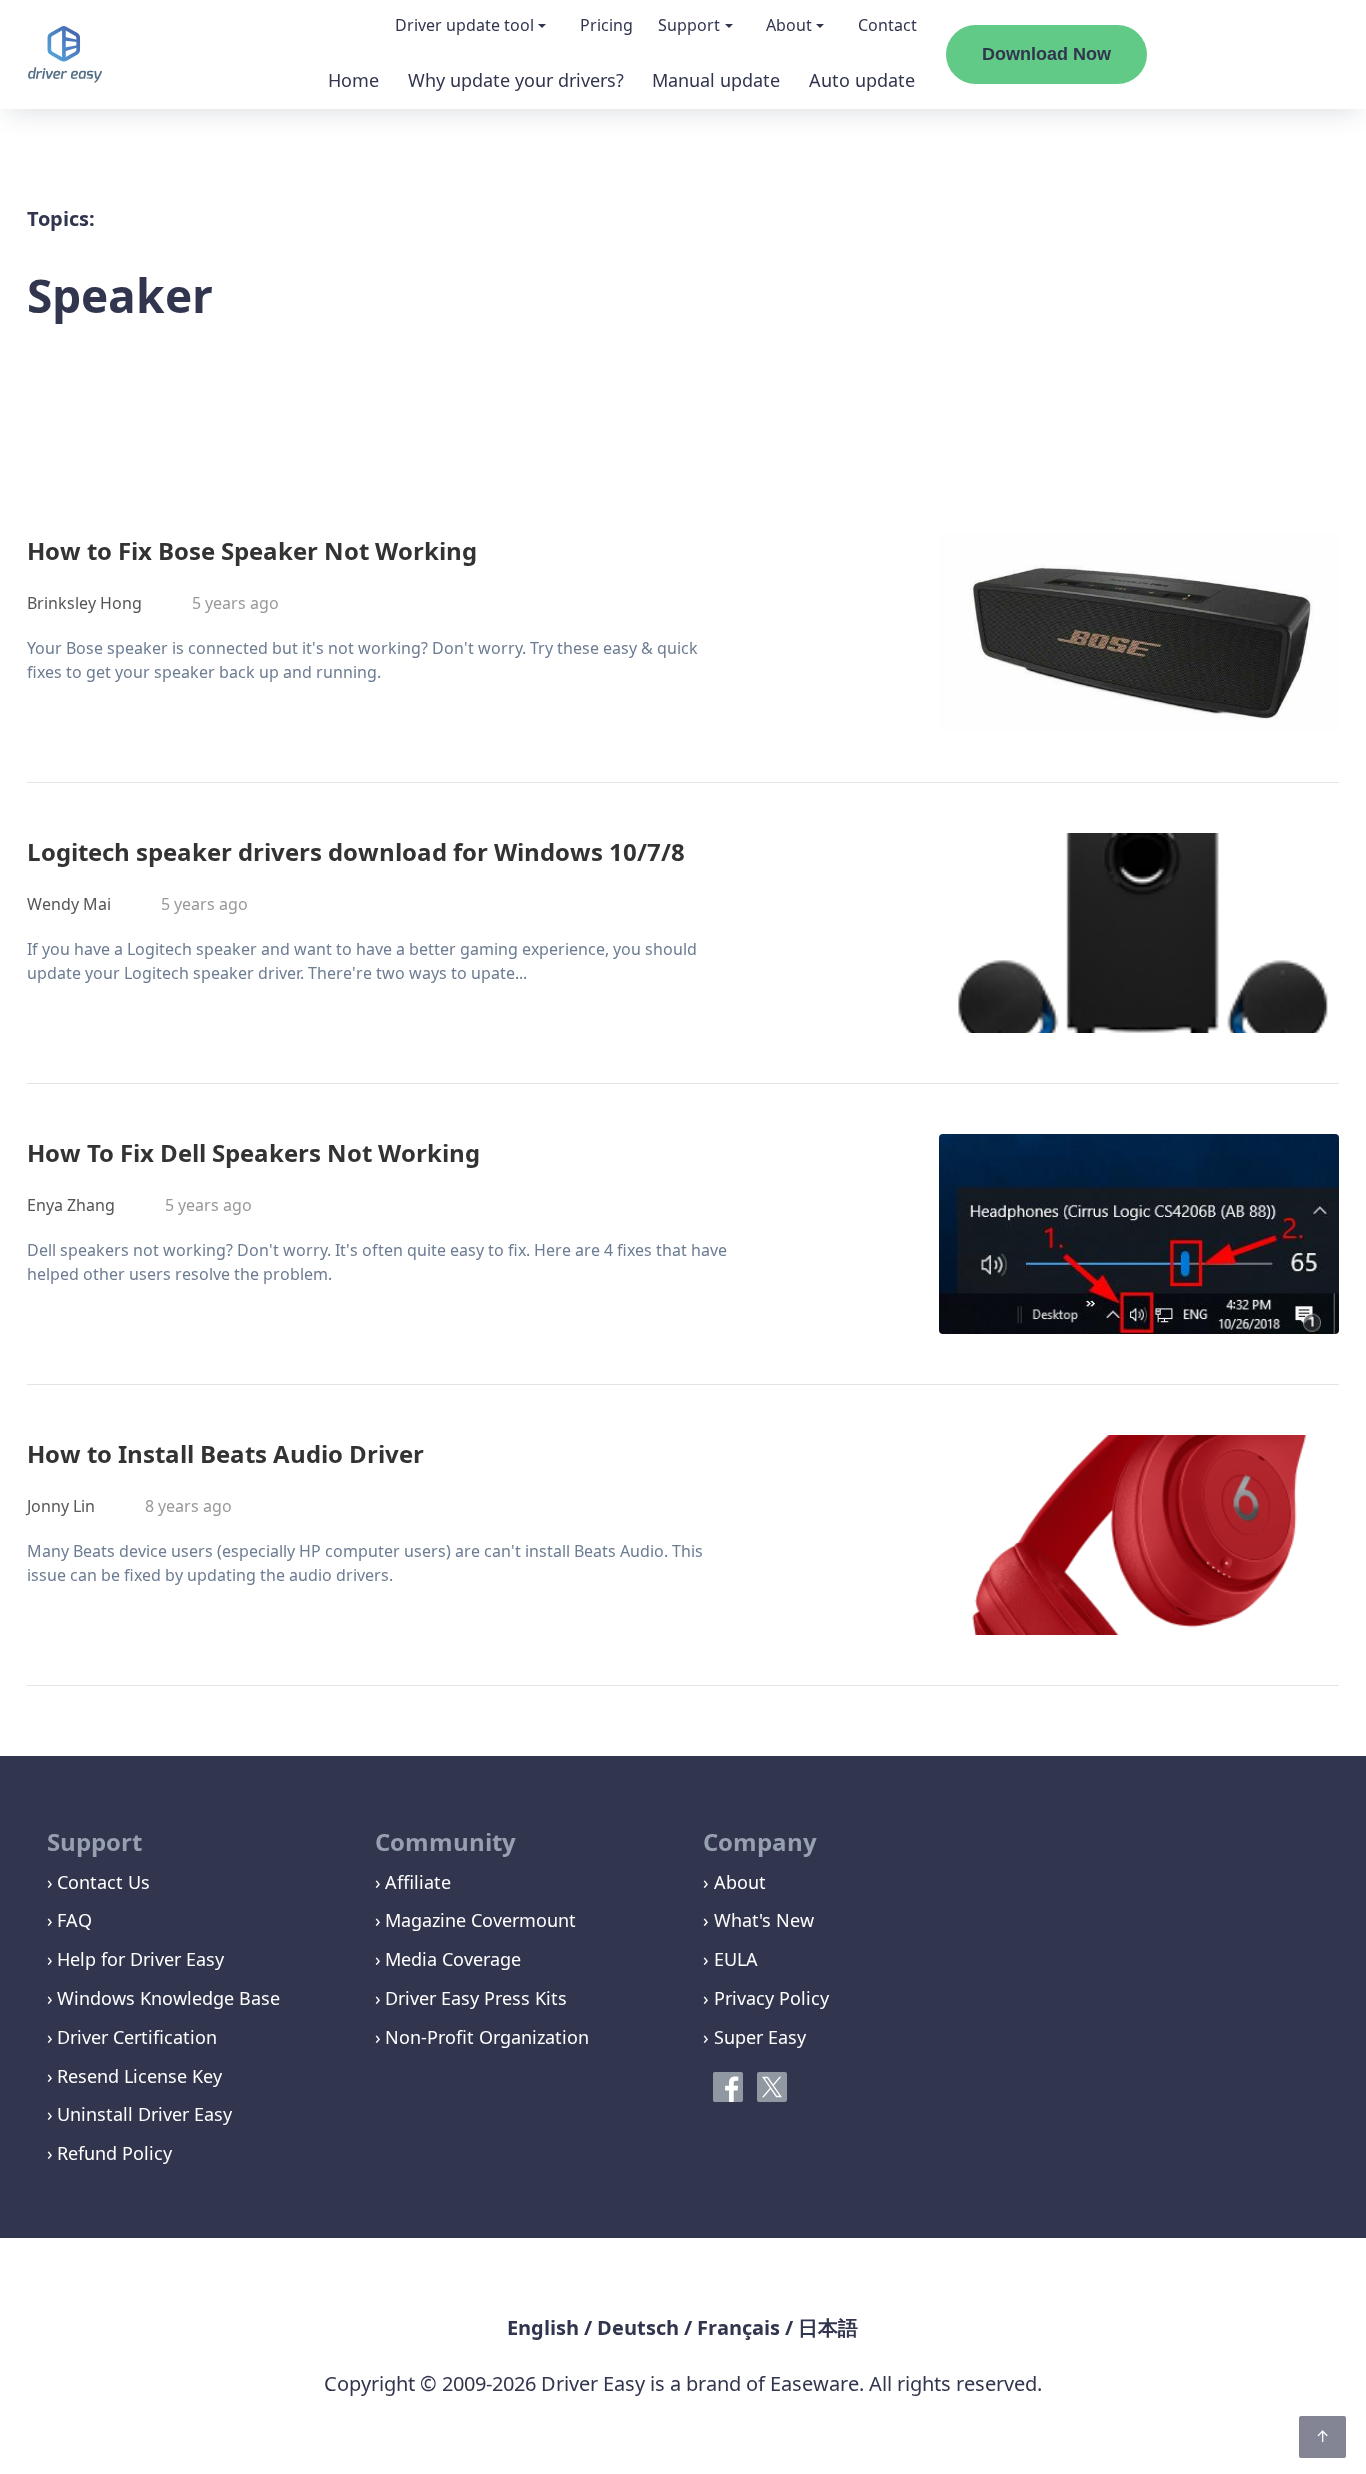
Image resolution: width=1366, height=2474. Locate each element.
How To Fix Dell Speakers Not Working (253, 1152)
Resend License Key (139, 2076)
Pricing (606, 25)
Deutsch (638, 2327)
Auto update (862, 80)
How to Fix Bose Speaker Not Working (252, 550)
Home (353, 80)
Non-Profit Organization (487, 2037)
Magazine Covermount (480, 1920)
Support (689, 25)
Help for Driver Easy (140, 1959)
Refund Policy (114, 2153)
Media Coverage (453, 1959)
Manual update (716, 80)
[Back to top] (1322, 2437)
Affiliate (418, 1882)
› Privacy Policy (766, 1998)
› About (734, 1882)
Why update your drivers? (516, 80)
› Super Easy (754, 2037)
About (789, 25)
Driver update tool (464, 25)
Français (738, 2327)
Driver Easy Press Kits (476, 1998)
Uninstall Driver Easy (144, 2114)
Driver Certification (137, 2037)
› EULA (730, 1959)
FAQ (74, 1920)
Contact (887, 25)
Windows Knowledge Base (168, 1998)
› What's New (758, 1920)
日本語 (828, 2327)
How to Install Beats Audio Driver (225, 1453)
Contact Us (103, 1882)
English (543, 2327)
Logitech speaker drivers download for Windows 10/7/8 (356, 851)
